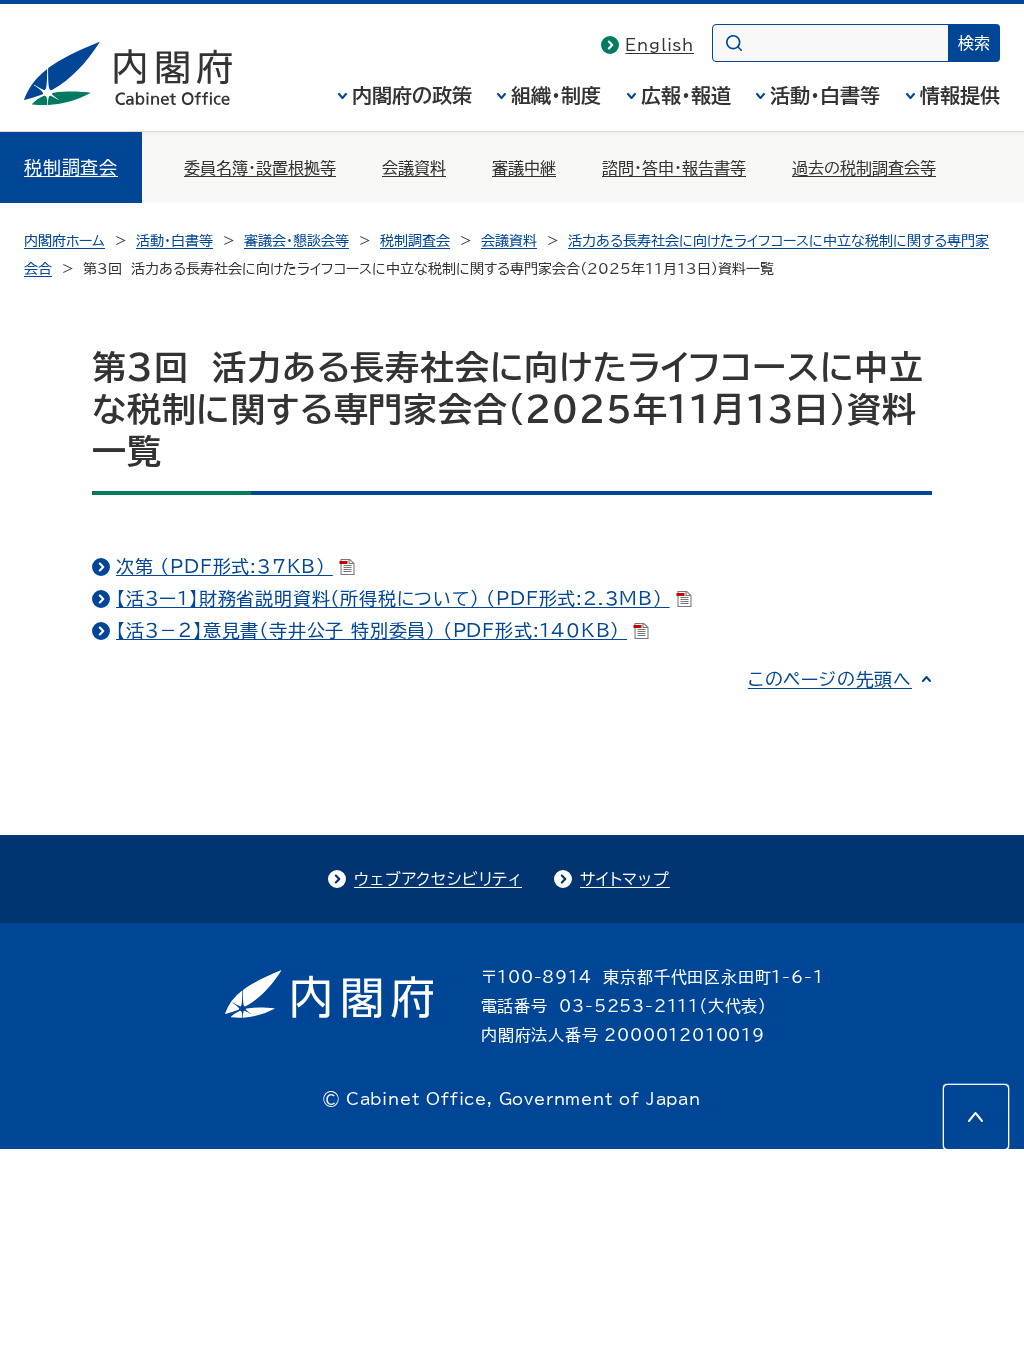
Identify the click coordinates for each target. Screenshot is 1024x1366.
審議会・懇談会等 (296, 241)
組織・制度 (556, 95)
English (659, 45)
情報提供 (960, 95)
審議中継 (524, 168)
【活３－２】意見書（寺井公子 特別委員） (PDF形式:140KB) (371, 630)
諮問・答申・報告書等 (674, 168)
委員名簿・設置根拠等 (260, 168)
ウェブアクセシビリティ (438, 879)
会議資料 (414, 168)
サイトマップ (625, 879)
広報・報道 (686, 95)
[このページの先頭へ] (976, 1117)
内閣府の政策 (412, 95)
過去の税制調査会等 (864, 168)
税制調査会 (71, 167)
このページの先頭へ (830, 679)
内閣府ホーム (64, 241)
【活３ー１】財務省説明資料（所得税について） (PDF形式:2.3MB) (393, 598)
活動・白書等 (825, 95)
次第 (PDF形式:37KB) (224, 566)
